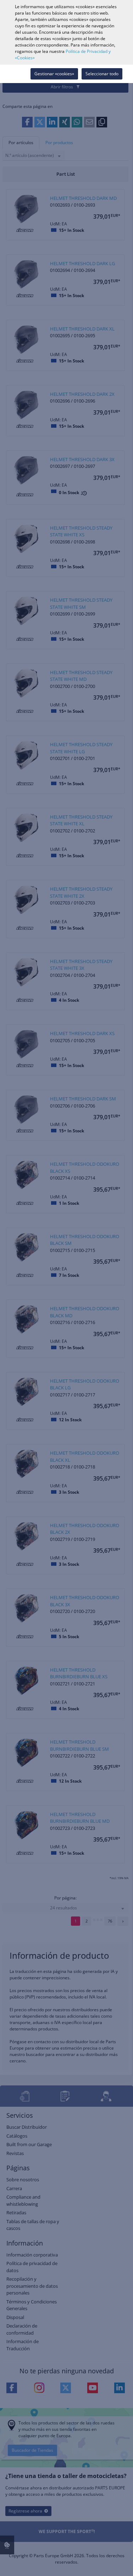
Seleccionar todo (102, 74)
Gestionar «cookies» (54, 74)
